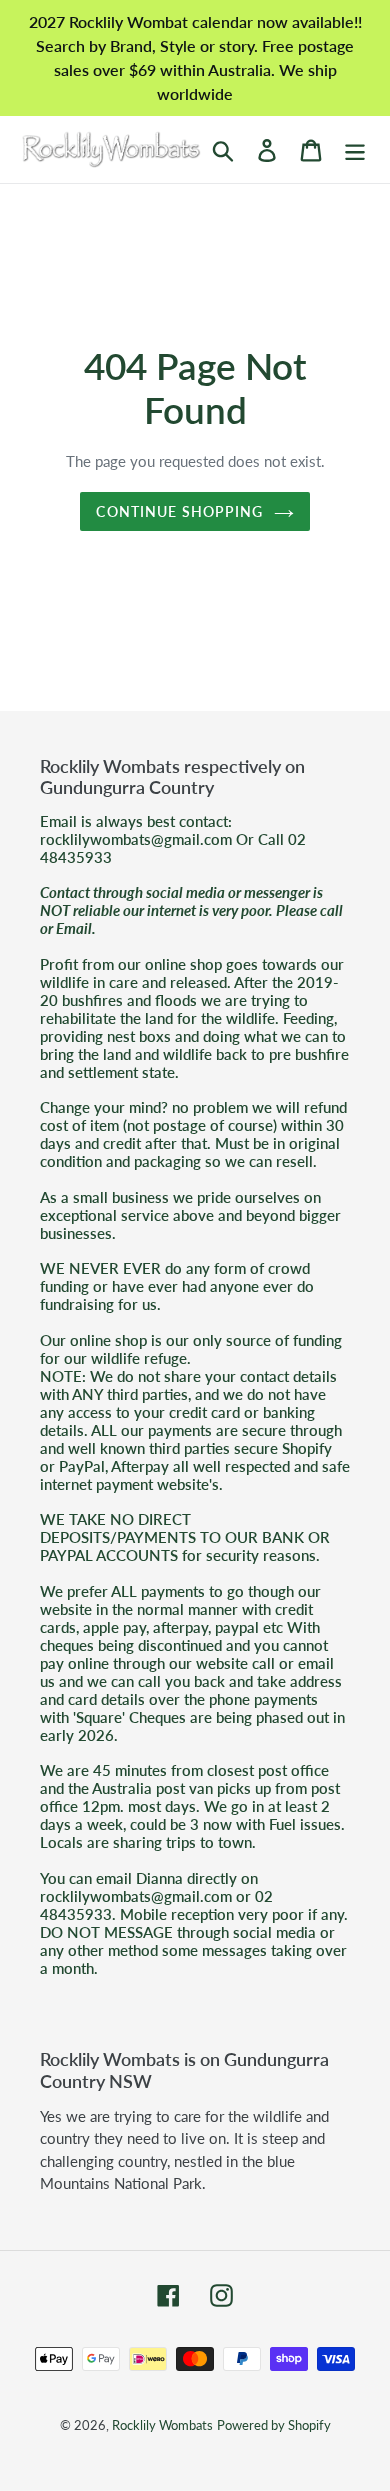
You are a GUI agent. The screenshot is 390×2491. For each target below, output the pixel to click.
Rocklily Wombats (162, 2425)
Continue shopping (179, 511)
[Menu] (355, 149)
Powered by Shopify (274, 2425)
